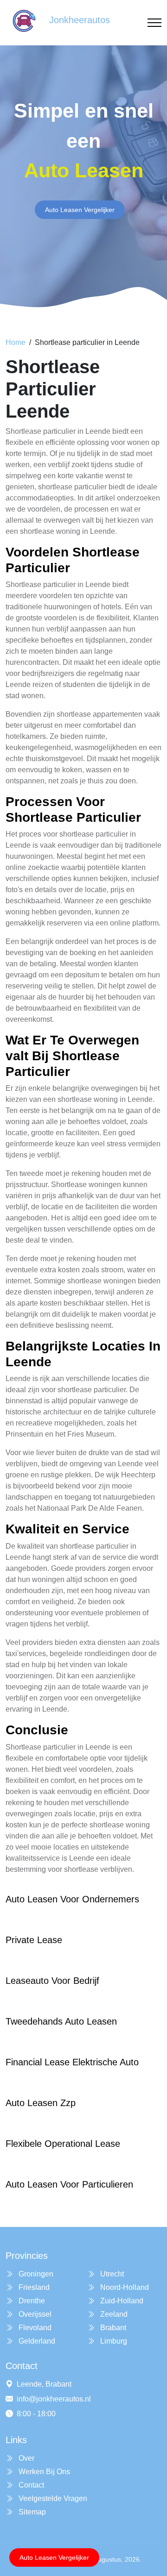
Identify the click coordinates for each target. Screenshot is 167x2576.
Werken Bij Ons (43, 2472)
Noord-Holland (124, 2287)
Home (16, 342)
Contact (30, 2485)
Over (26, 2458)
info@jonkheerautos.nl (54, 2399)
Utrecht (111, 2274)
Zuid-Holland (121, 2301)
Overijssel (34, 2314)
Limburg (113, 2341)
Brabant (112, 2328)
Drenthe (31, 2301)
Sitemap (31, 2512)
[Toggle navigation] (154, 23)
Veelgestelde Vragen (52, 2498)
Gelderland (36, 2341)
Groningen (35, 2274)
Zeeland (113, 2314)
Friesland (33, 2287)
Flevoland (34, 2328)
